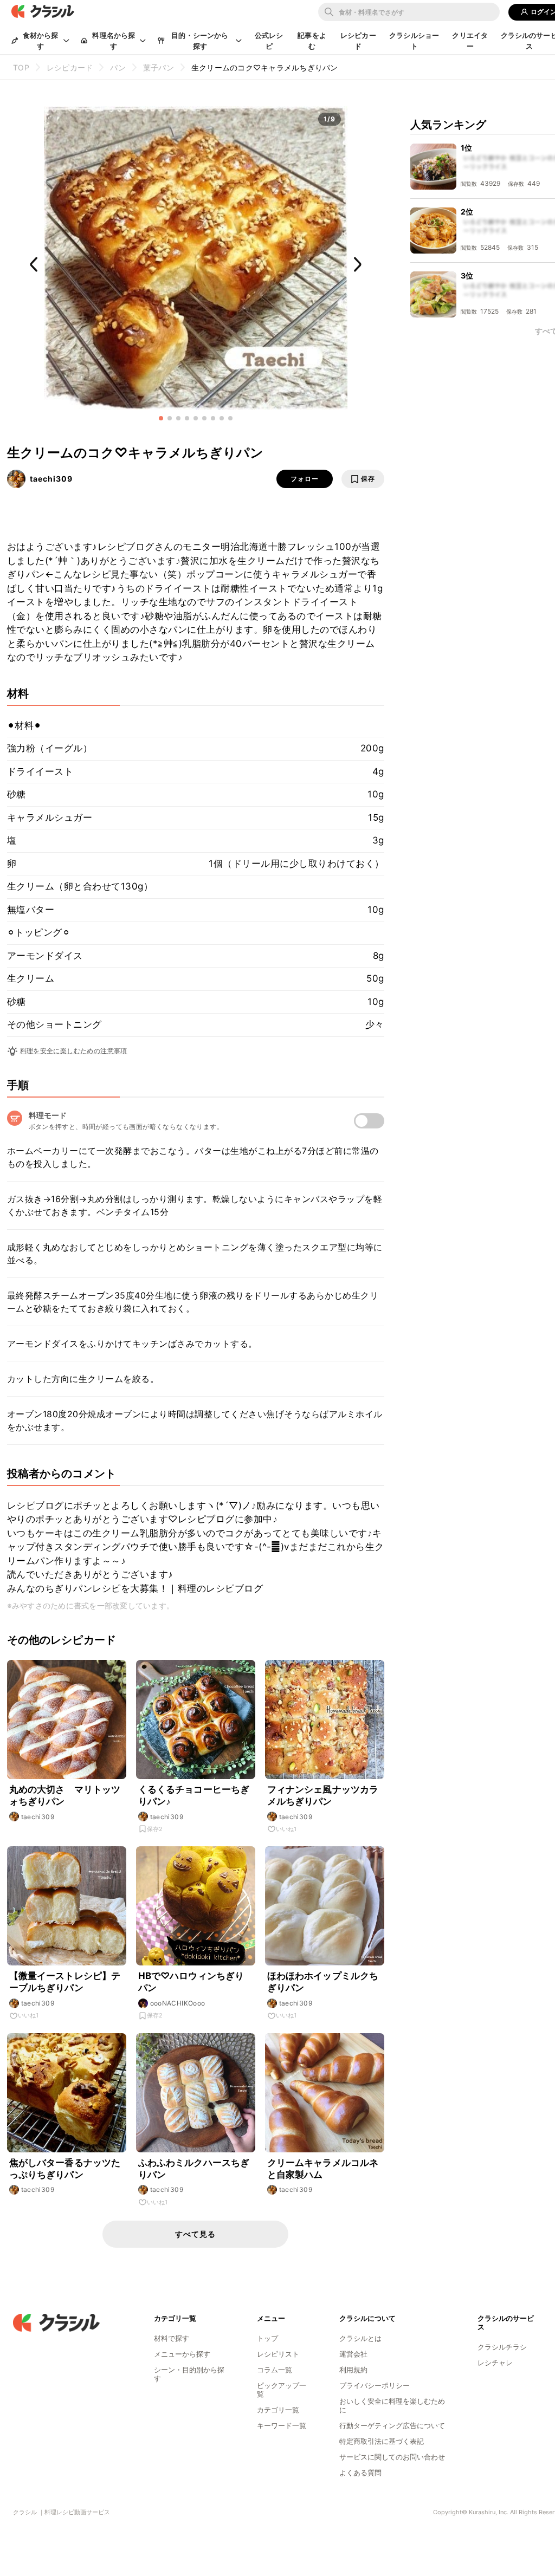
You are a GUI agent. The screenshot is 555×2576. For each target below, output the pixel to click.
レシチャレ (495, 2363)
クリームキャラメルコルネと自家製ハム (323, 2169)
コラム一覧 (275, 2370)
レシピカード (358, 41)
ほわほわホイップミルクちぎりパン (323, 1982)
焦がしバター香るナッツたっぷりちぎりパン (65, 2169)
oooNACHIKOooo (178, 2003)
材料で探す (172, 2338)
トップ (267, 2338)
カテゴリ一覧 (278, 2410)
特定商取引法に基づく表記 (382, 2441)
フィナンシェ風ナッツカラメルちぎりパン (323, 1795)
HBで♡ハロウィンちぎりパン (191, 1982)
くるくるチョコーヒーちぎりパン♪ (194, 1795)
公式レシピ (269, 41)
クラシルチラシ (502, 2347)
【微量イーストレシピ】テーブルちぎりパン (65, 1982)
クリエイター (470, 41)
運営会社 (353, 2354)
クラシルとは (360, 2338)
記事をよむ (312, 41)
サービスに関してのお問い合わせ (392, 2457)
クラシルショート (414, 41)
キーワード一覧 (282, 2425)
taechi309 (51, 479)
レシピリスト (278, 2354)
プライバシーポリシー (375, 2385)
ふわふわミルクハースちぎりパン (194, 2169)
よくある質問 (360, 2473)
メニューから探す (182, 2354)
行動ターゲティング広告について (392, 2425)
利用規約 (353, 2370)
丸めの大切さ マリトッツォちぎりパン (65, 1795)
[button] (161, 418)
